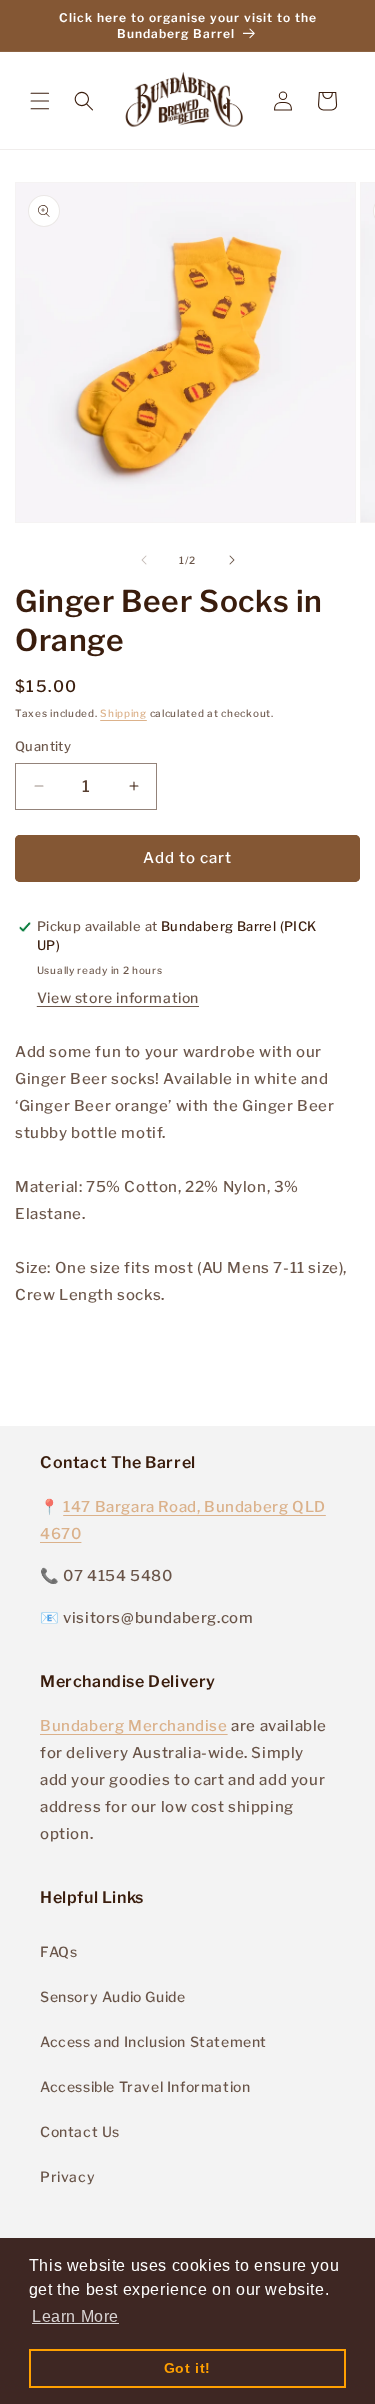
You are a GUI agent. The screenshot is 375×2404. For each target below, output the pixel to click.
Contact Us (80, 2131)
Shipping (123, 713)
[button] (40, 101)
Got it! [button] (187, 2368)
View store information (118, 997)
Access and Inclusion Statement (153, 2041)
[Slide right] (232, 560)
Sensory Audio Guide (112, 1996)
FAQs (58, 1951)
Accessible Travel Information (145, 2086)
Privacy (67, 2176)
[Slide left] (144, 560)
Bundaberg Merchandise (134, 1726)
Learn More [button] (75, 2316)
